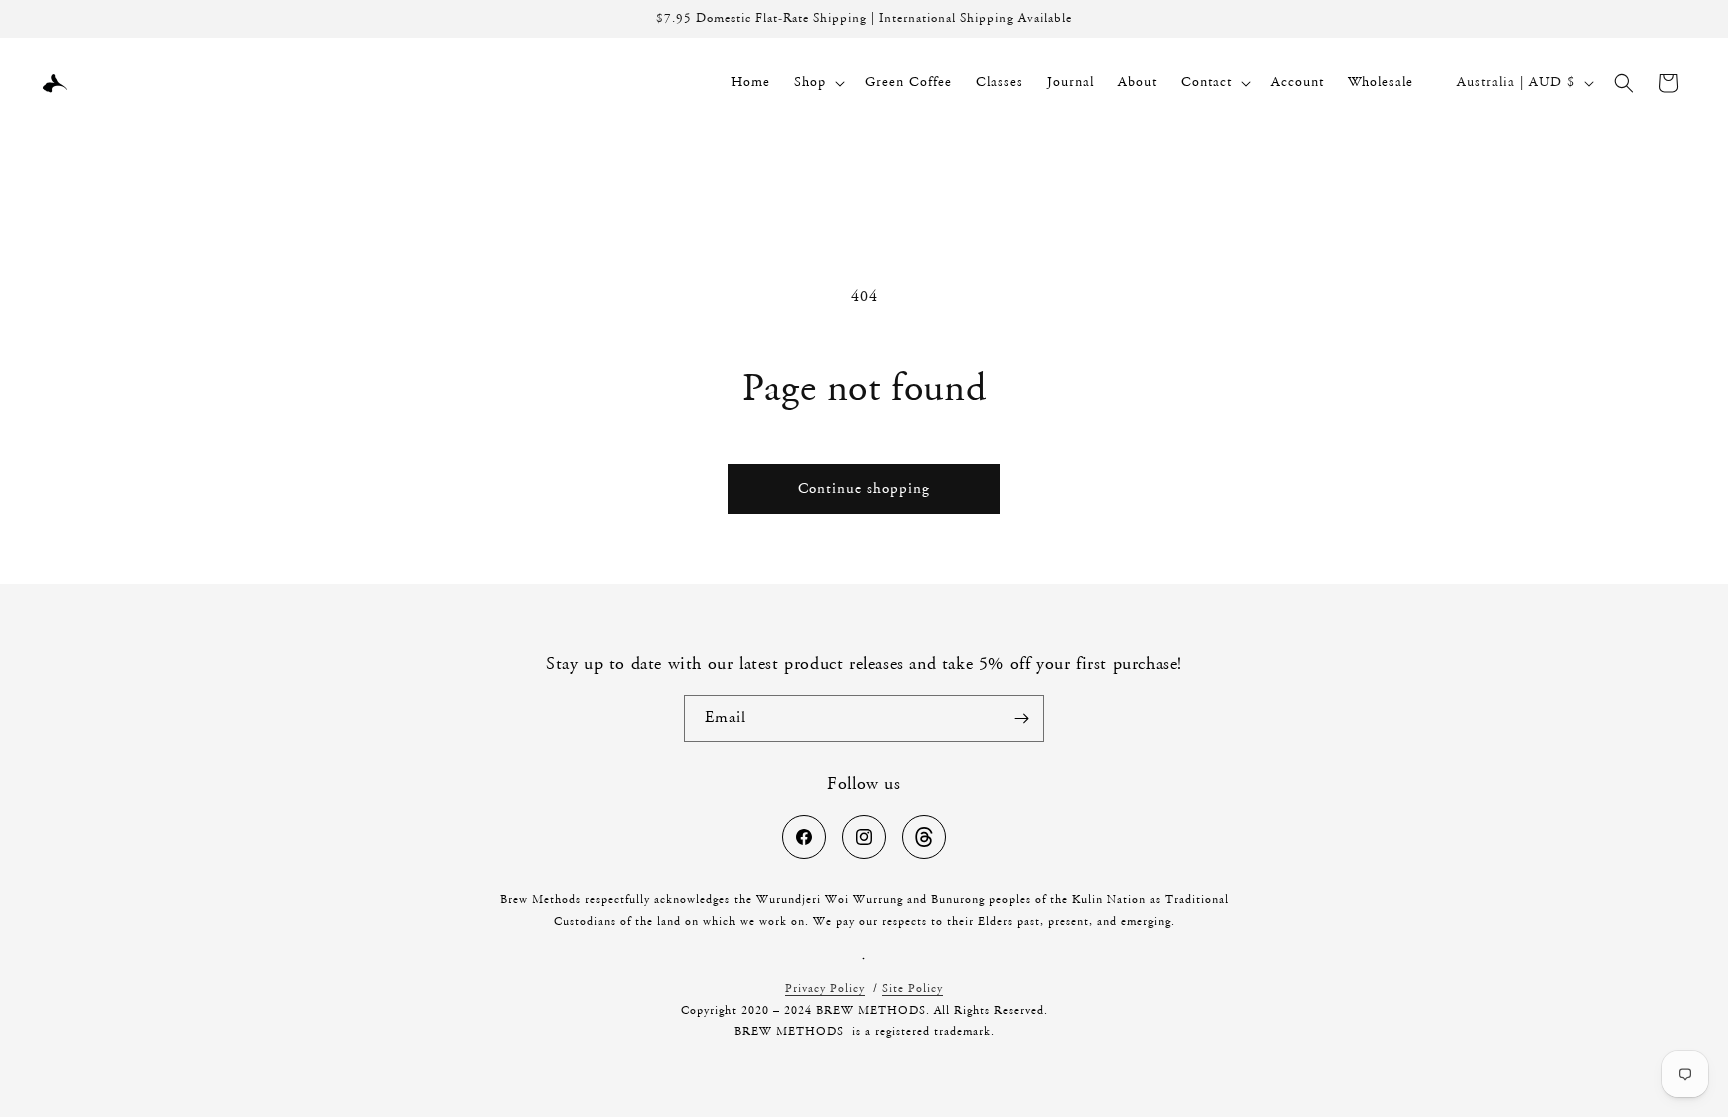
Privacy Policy (825, 988)
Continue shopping (864, 489)
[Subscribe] (1021, 718)
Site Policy (912, 988)
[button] (817, 82)
